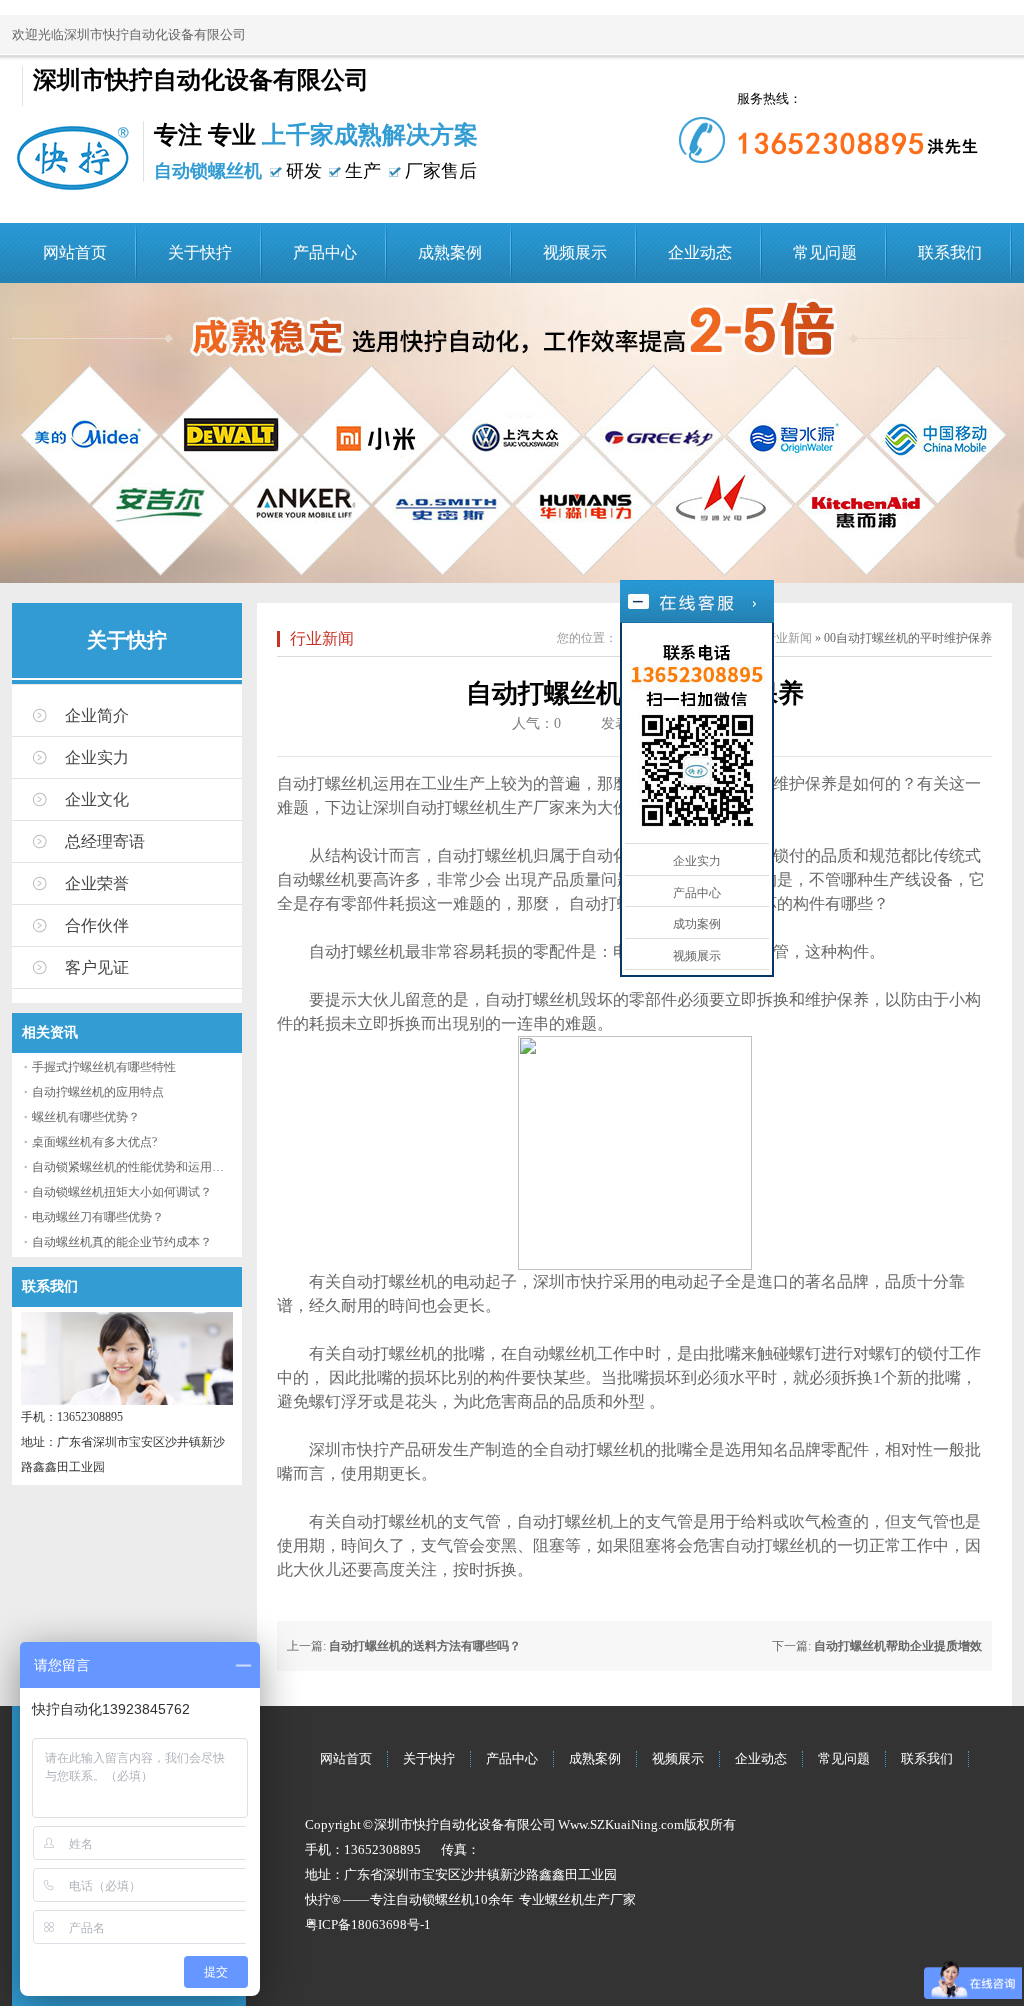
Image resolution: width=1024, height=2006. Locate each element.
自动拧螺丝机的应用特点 (98, 1092)
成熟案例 (450, 252)
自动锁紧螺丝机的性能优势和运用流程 (134, 1167)
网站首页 (75, 252)
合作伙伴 (97, 925)
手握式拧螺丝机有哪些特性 (104, 1067)
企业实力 (97, 757)
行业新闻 (322, 638)
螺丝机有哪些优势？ (86, 1117)
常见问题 (825, 252)
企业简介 (97, 715)
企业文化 (97, 799)
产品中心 (325, 252)
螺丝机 (564, 1899)
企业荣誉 (97, 883)
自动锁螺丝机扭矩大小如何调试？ (122, 1192)
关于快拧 (200, 252)
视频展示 (575, 252)
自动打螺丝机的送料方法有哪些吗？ (425, 1646)
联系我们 (950, 252)
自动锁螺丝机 (435, 1899)
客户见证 (97, 967)
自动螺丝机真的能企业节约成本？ (122, 1242)
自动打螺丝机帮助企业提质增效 (898, 1646)
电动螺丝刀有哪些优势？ (98, 1217)
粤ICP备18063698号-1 (368, 1924)
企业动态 (700, 252)
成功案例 (697, 924)
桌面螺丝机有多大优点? (94, 1142)
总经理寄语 (105, 841)
